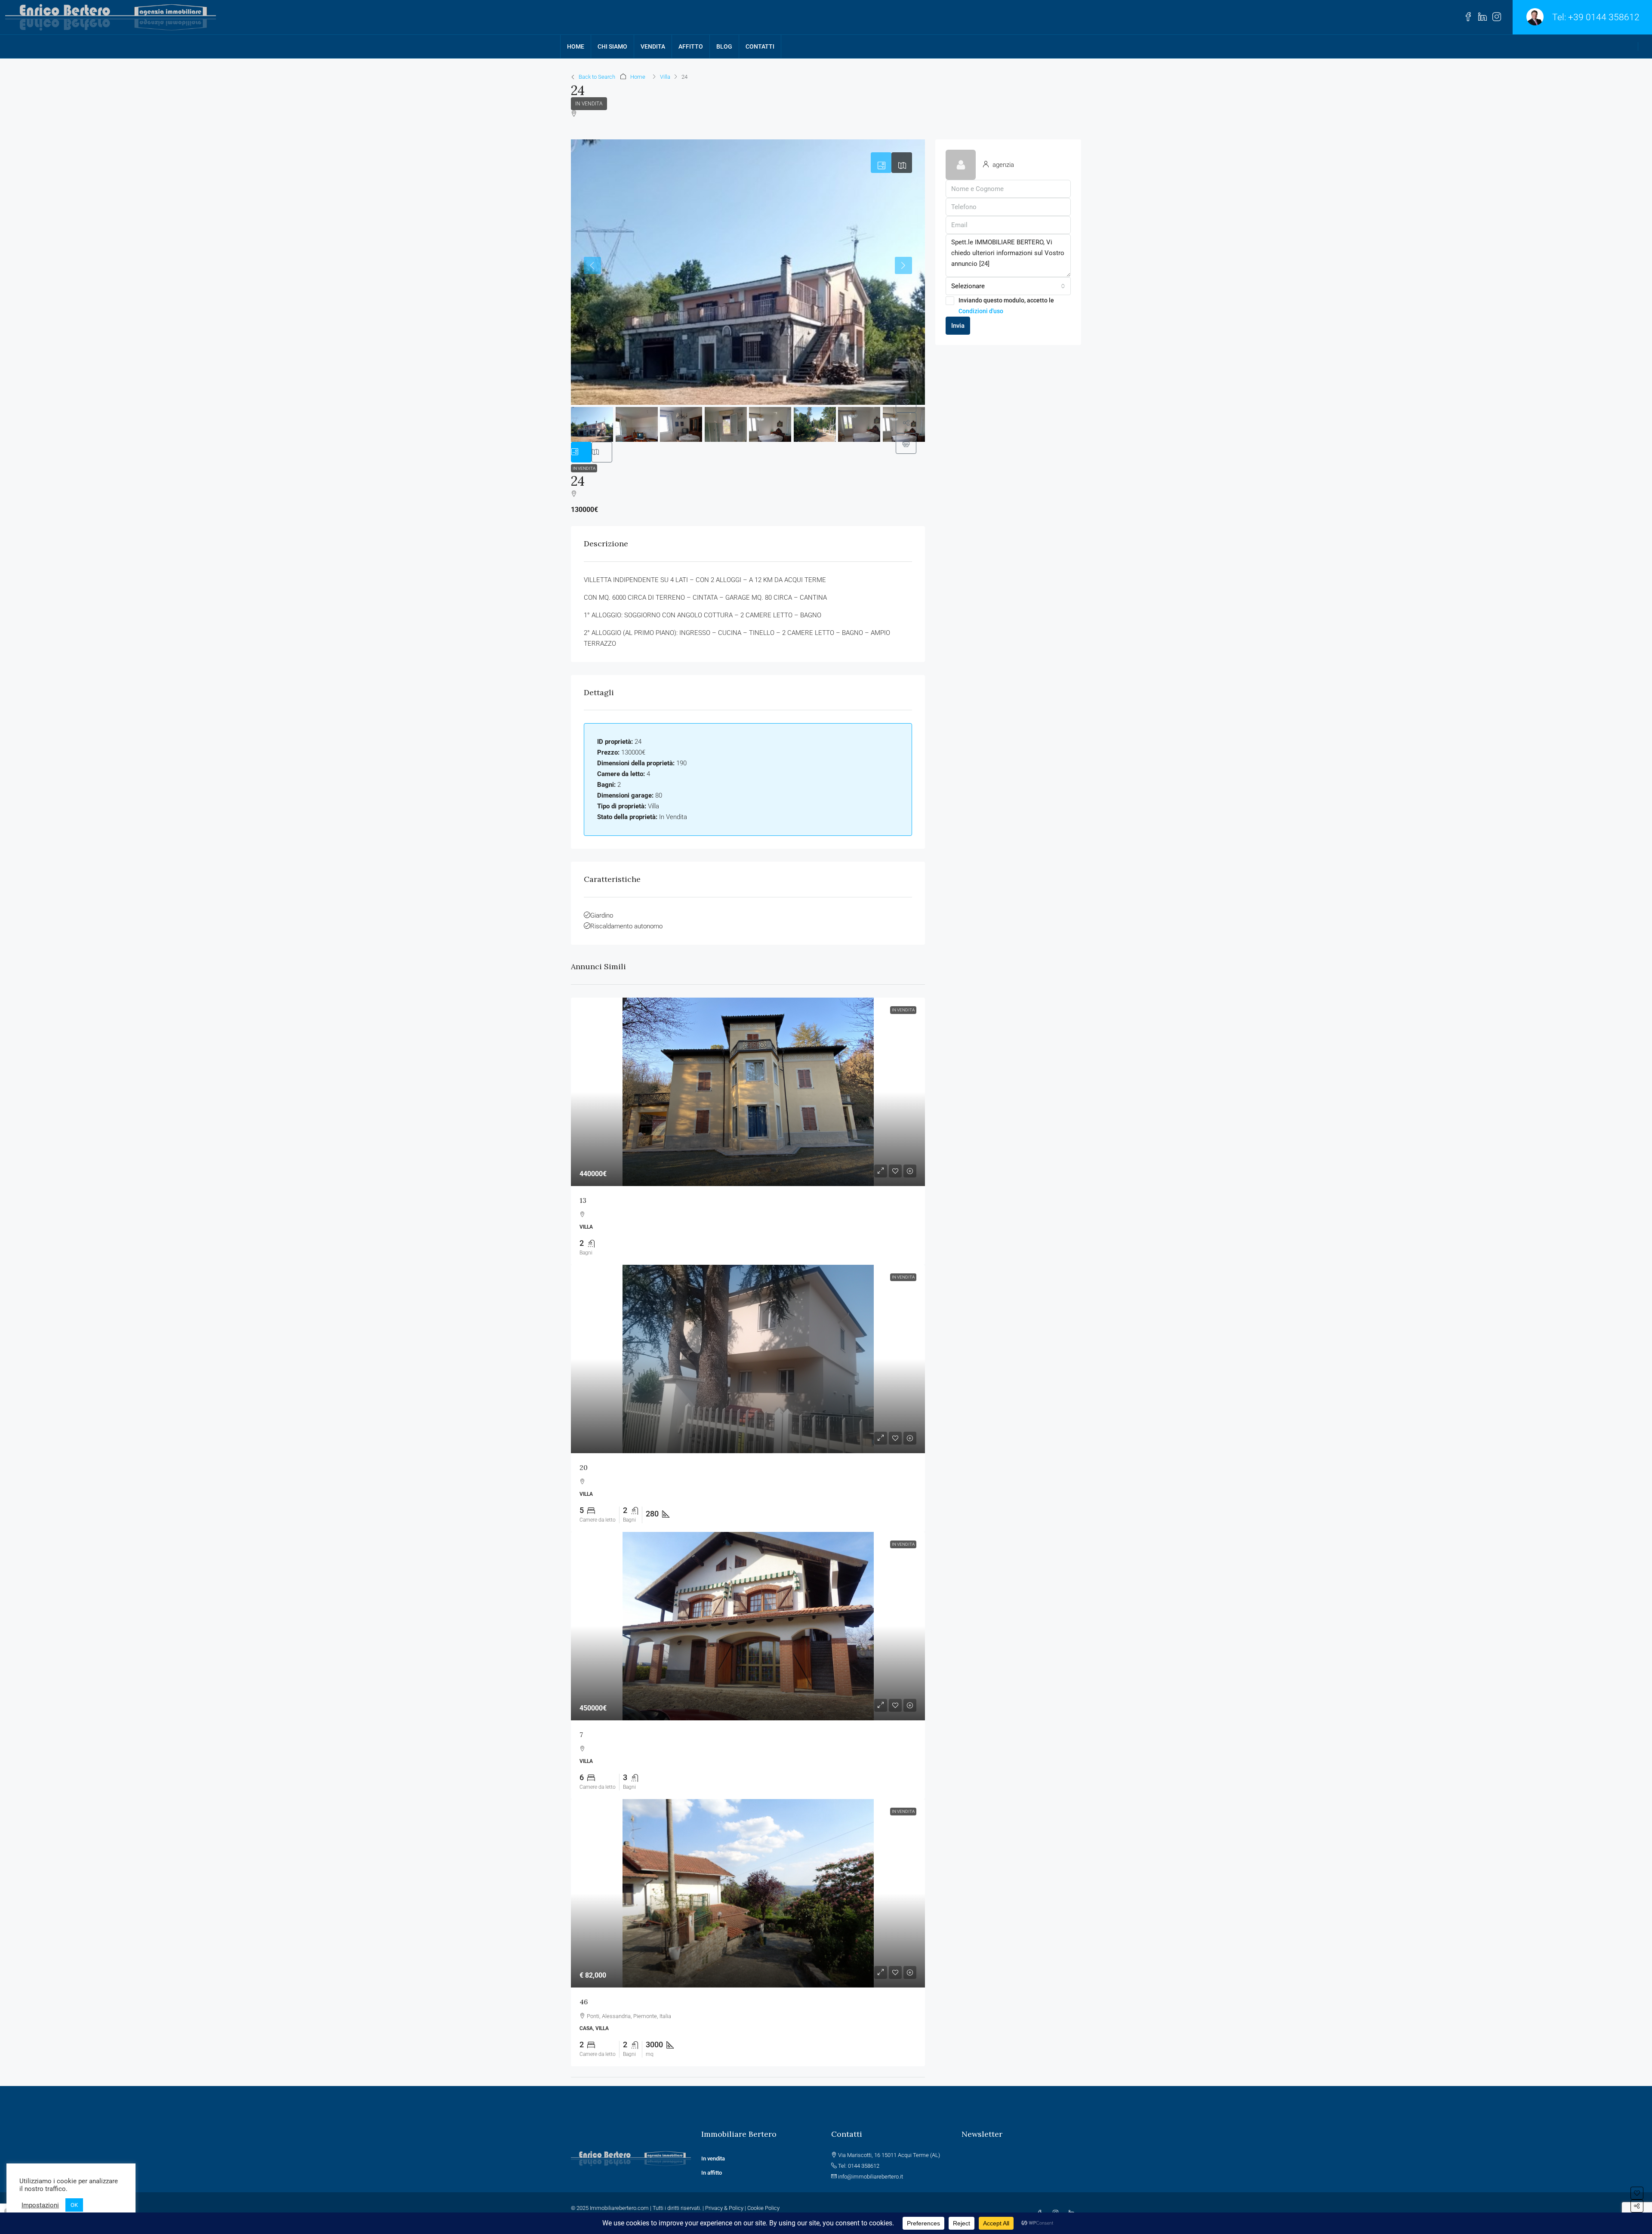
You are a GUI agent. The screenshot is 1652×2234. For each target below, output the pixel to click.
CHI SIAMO (612, 46)
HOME (576, 46)
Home (638, 77)
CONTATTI (760, 46)
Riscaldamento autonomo (626, 926)
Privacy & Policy (724, 2208)
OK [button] (74, 2205)
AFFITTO (691, 46)
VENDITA (653, 46)
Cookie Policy (763, 2208)
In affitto (712, 2173)
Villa (665, 77)
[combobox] (1008, 286)
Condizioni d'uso (981, 311)
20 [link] (584, 1467)
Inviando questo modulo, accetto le (1006, 306)
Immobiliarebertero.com (619, 2208)
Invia (958, 326)
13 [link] (583, 1200)
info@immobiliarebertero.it (871, 2177)
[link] (748, 1092)
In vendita (714, 2159)
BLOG (724, 46)
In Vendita (589, 104)
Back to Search (597, 77)
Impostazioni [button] (40, 2205)
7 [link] (581, 1735)
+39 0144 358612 (1604, 17)
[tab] (881, 163)
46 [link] (584, 2002)
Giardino (602, 915)
